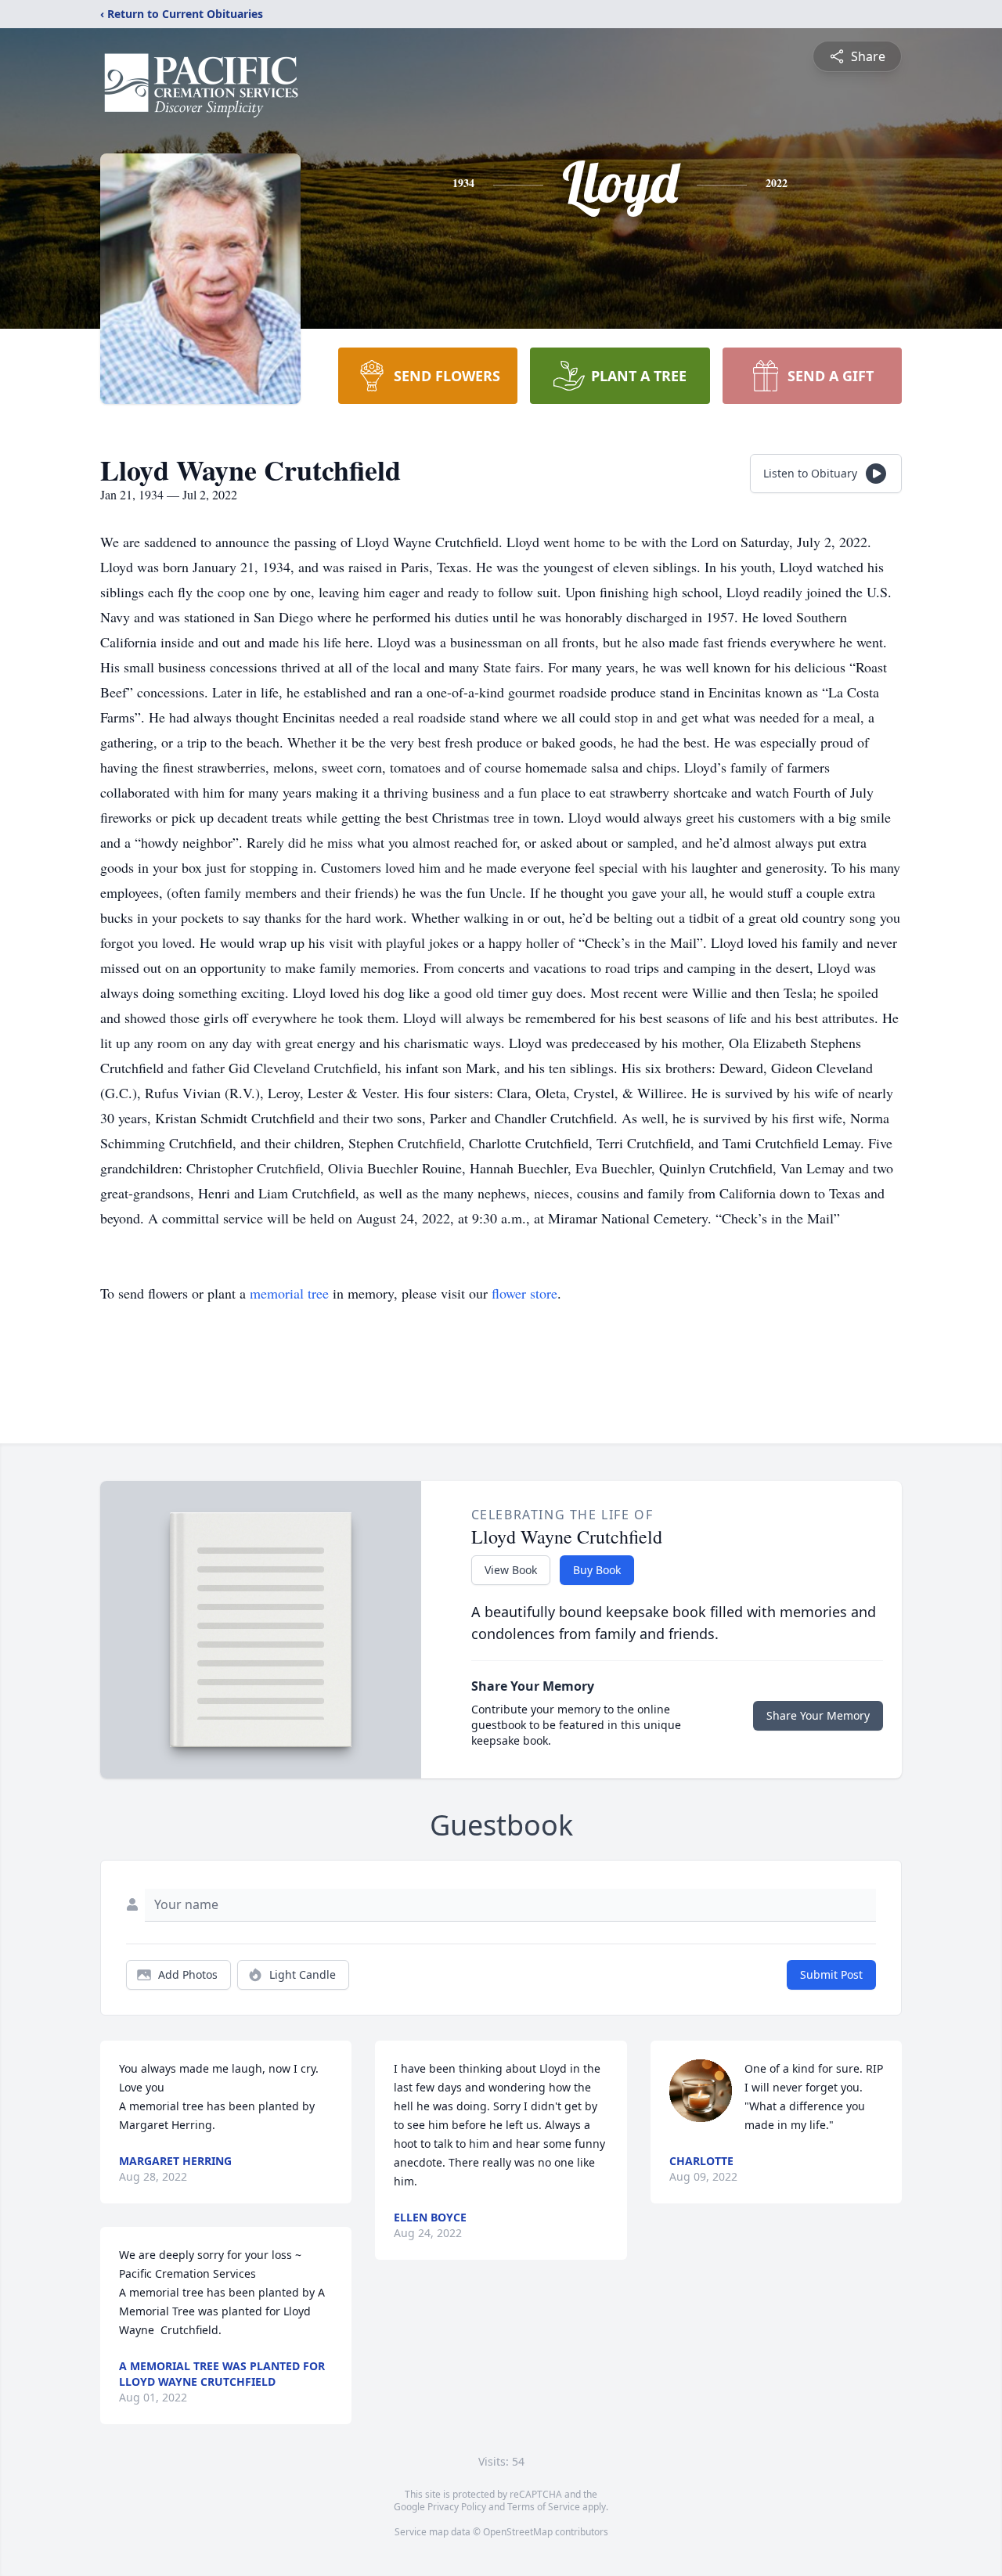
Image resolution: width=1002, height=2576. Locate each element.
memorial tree (289, 1293)
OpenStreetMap (518, 2532)
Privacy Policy (457, 2507)
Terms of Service (544, 2507)
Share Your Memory (818, 1715)
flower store (524, 1293)
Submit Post (831, 1974)
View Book (511, 1570)
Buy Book (597, 1570)
